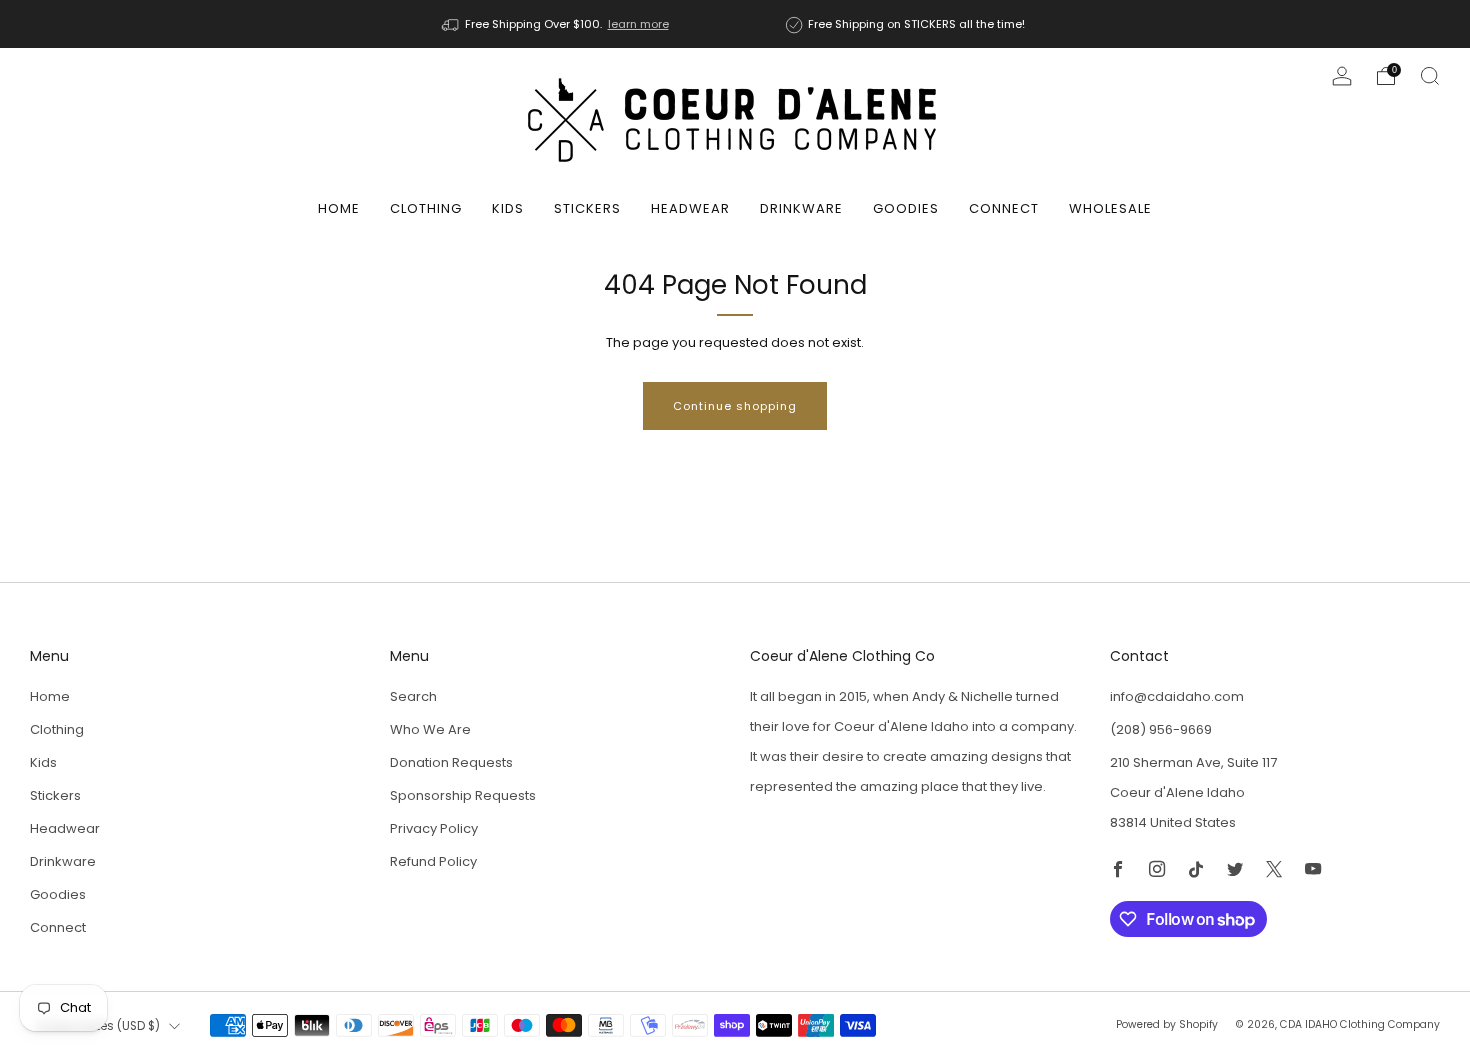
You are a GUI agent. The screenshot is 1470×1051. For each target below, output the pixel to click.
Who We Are (430, 729)
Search (413, 696)
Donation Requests (451, 762)
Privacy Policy (434, 828)
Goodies (906, 208)
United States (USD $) (98, 1026)
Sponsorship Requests (463, 795)
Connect (1004, 208)
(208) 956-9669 (1161, 729)
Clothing (426, 208)
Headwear (690, 208)
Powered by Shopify (1167, 1024)
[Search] (1430, 76)
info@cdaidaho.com (1177, 696)
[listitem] (557, 24)
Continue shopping (735, 406)
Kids (508, 208)
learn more (638, 24)
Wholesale (1110, 208)
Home (339, 208)
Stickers (587, 208)
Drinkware (801, 208)
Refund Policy (433, 861)
